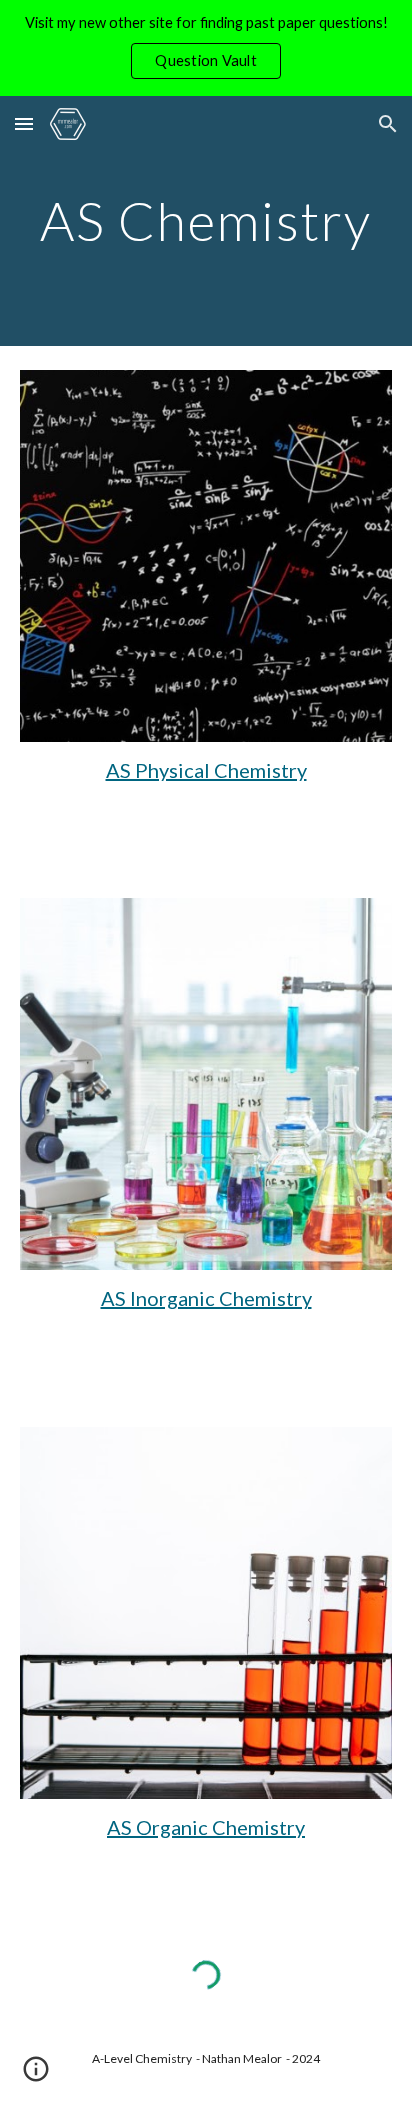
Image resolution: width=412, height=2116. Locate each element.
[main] (206, 220)
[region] (206, 48)
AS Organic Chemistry (206, 1827)
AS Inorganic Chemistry (206, 1298)
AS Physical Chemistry (206, 770)
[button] (24, 123)
